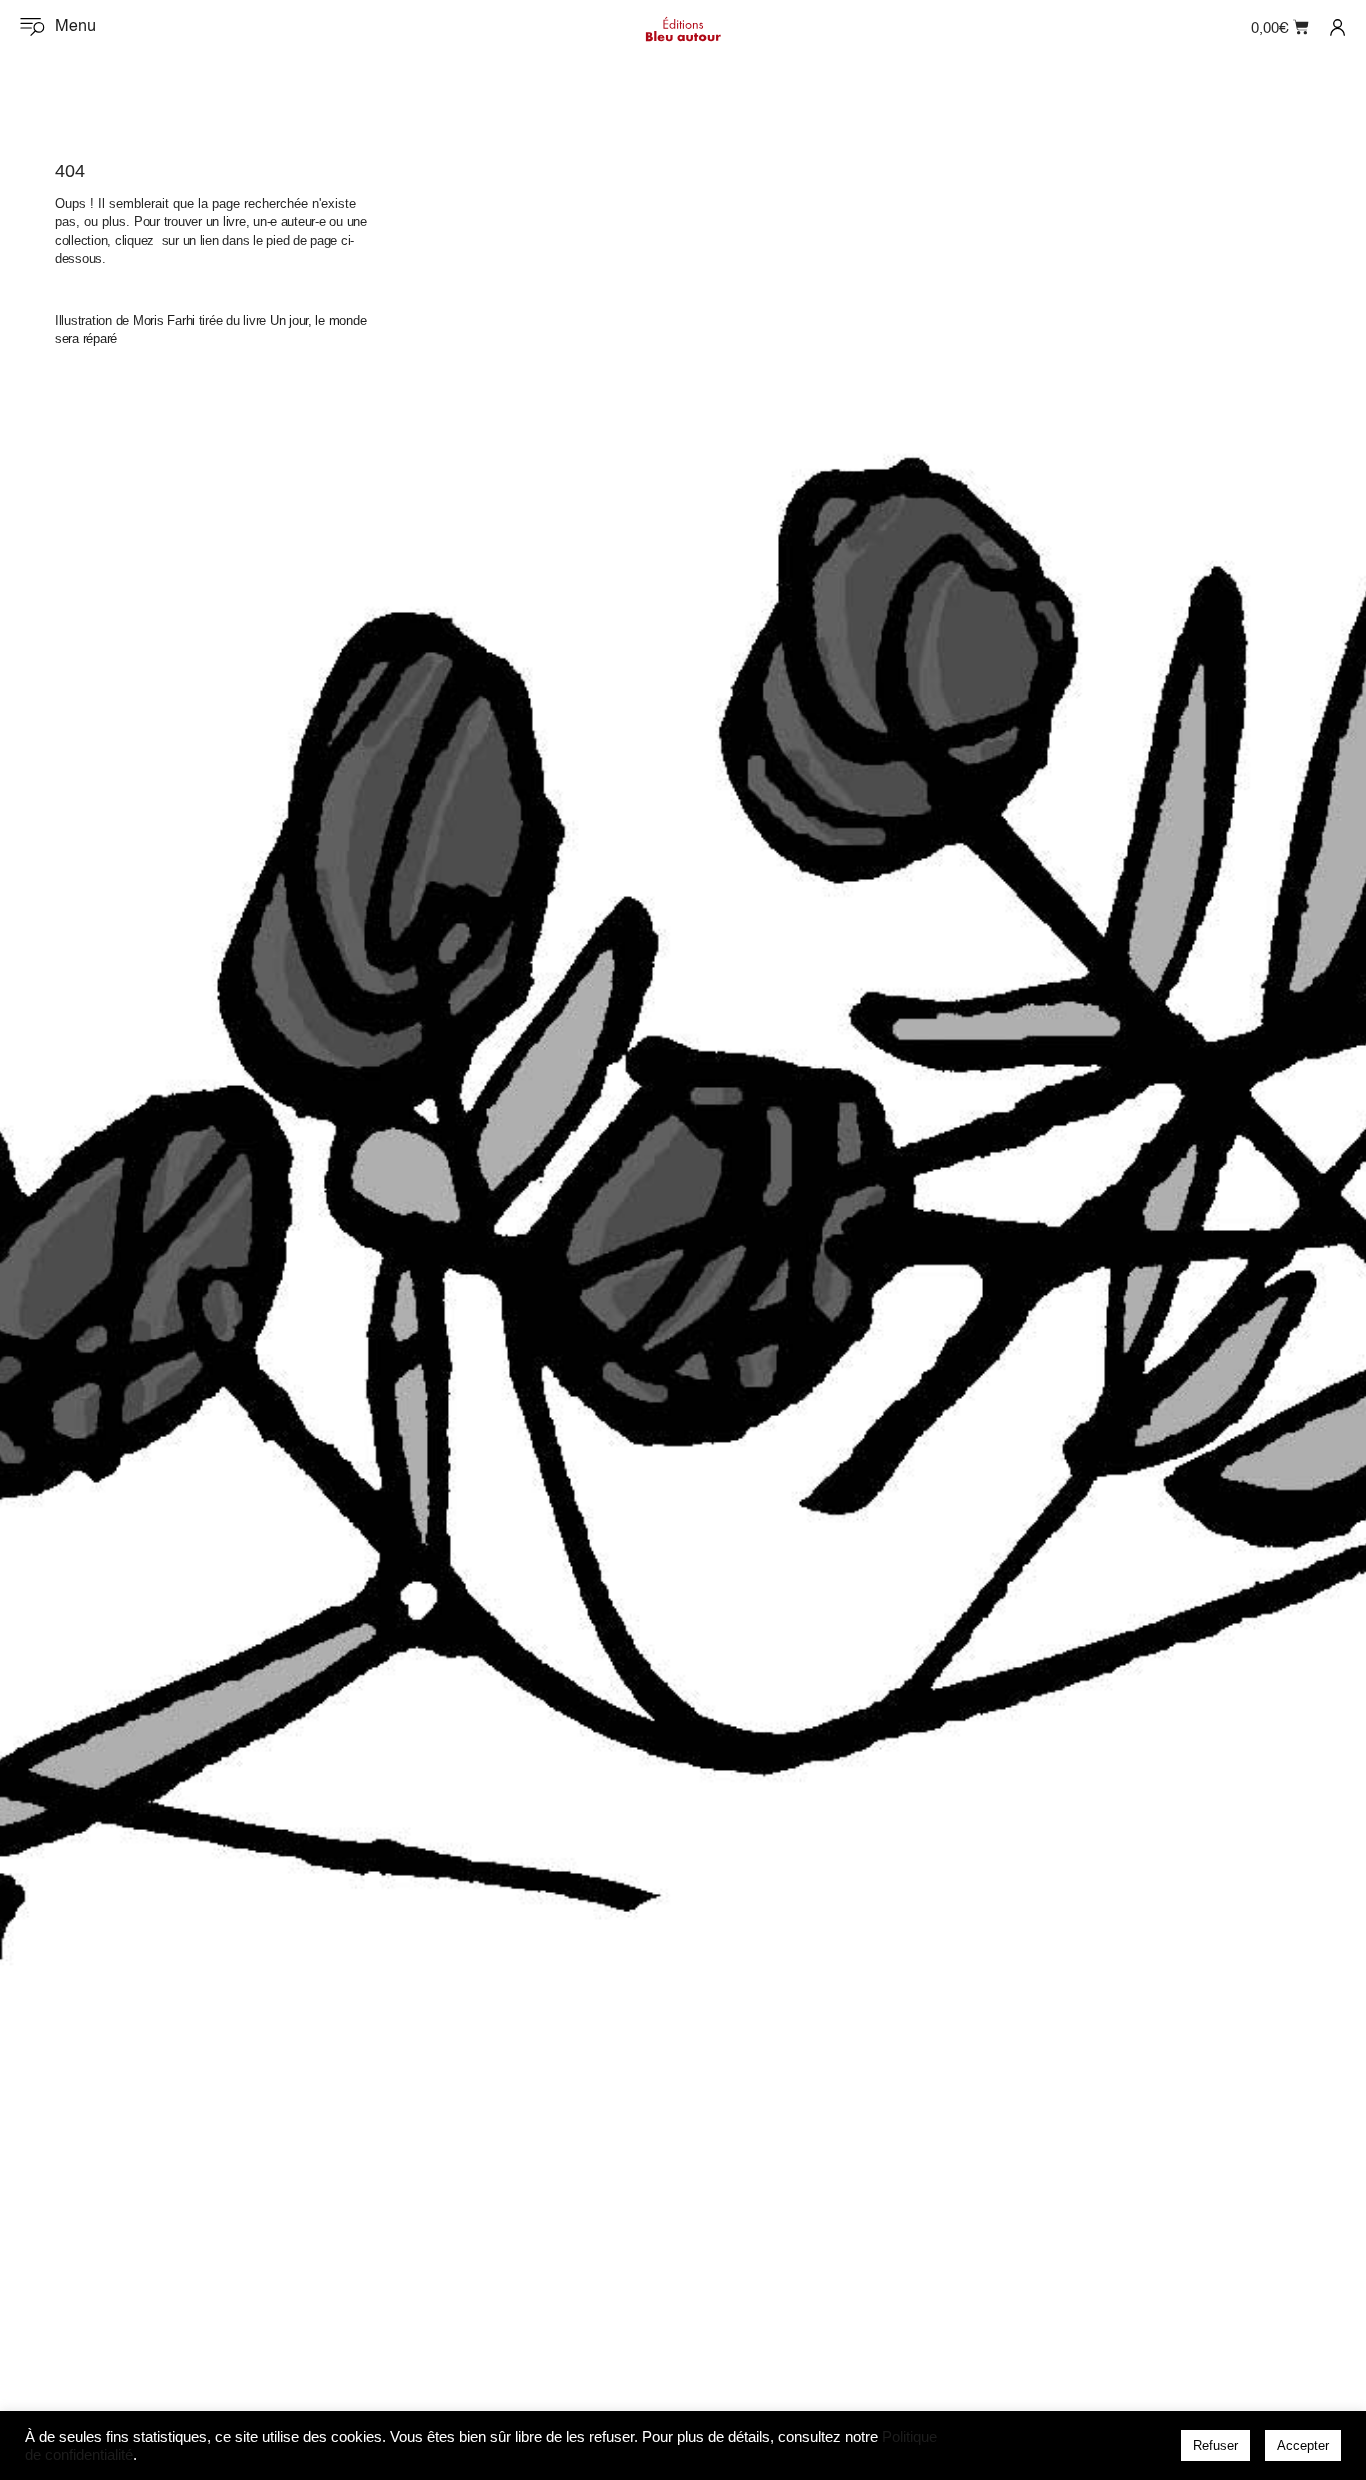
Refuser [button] (1215, 2445)
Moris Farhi (164, 320)
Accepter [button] (1303, 2445)
